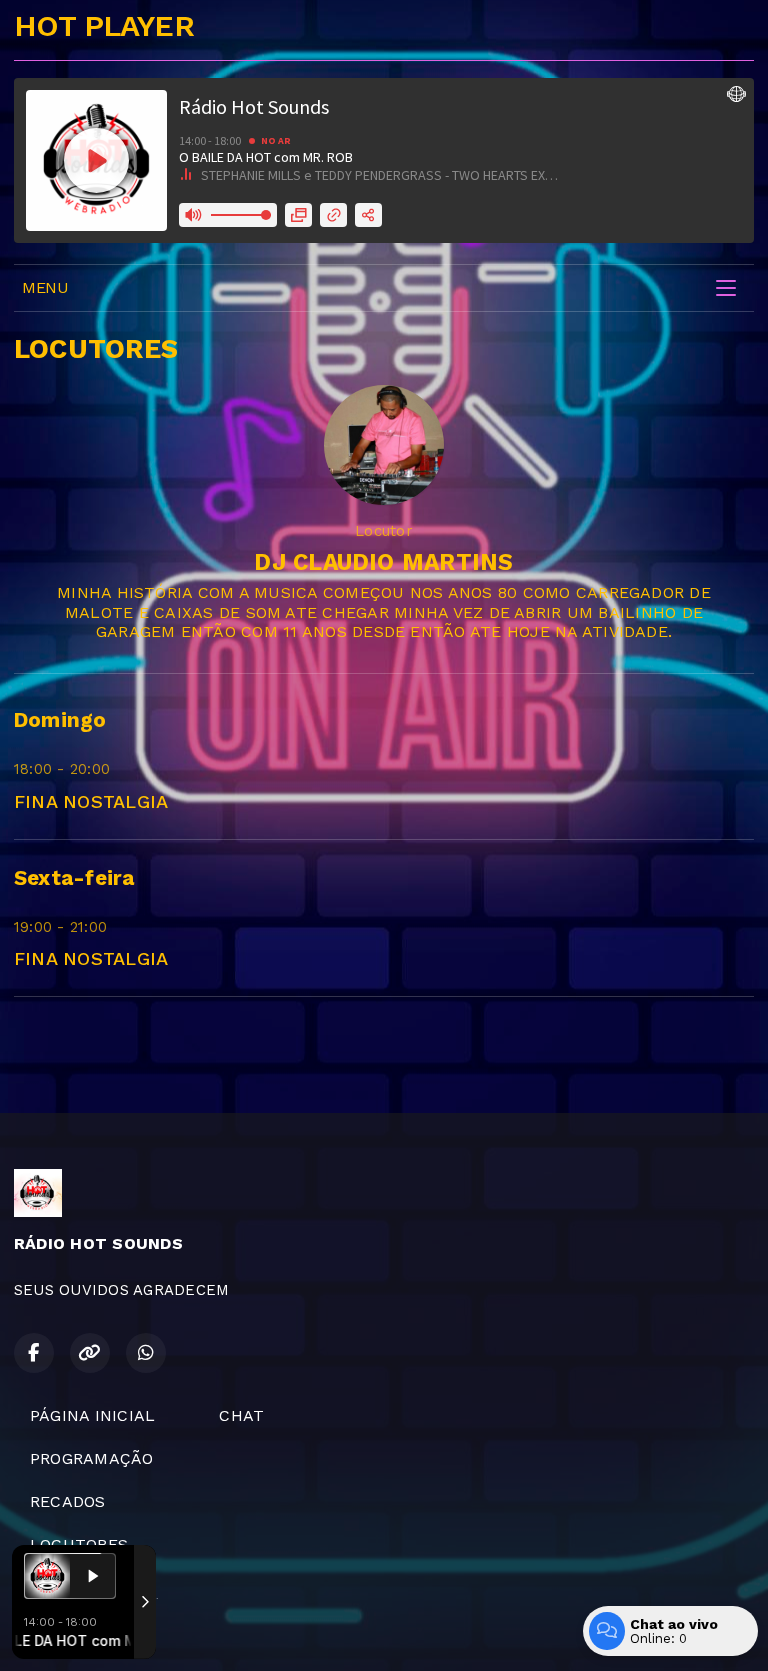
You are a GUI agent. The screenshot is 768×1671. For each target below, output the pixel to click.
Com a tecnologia (56, 1633)
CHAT (241, 1415)
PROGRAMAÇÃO (92, 1458)
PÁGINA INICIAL (92, 1415)
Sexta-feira (74, 878)
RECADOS (68, 1501)
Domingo (60, 720)
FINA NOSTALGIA (91, 801)
